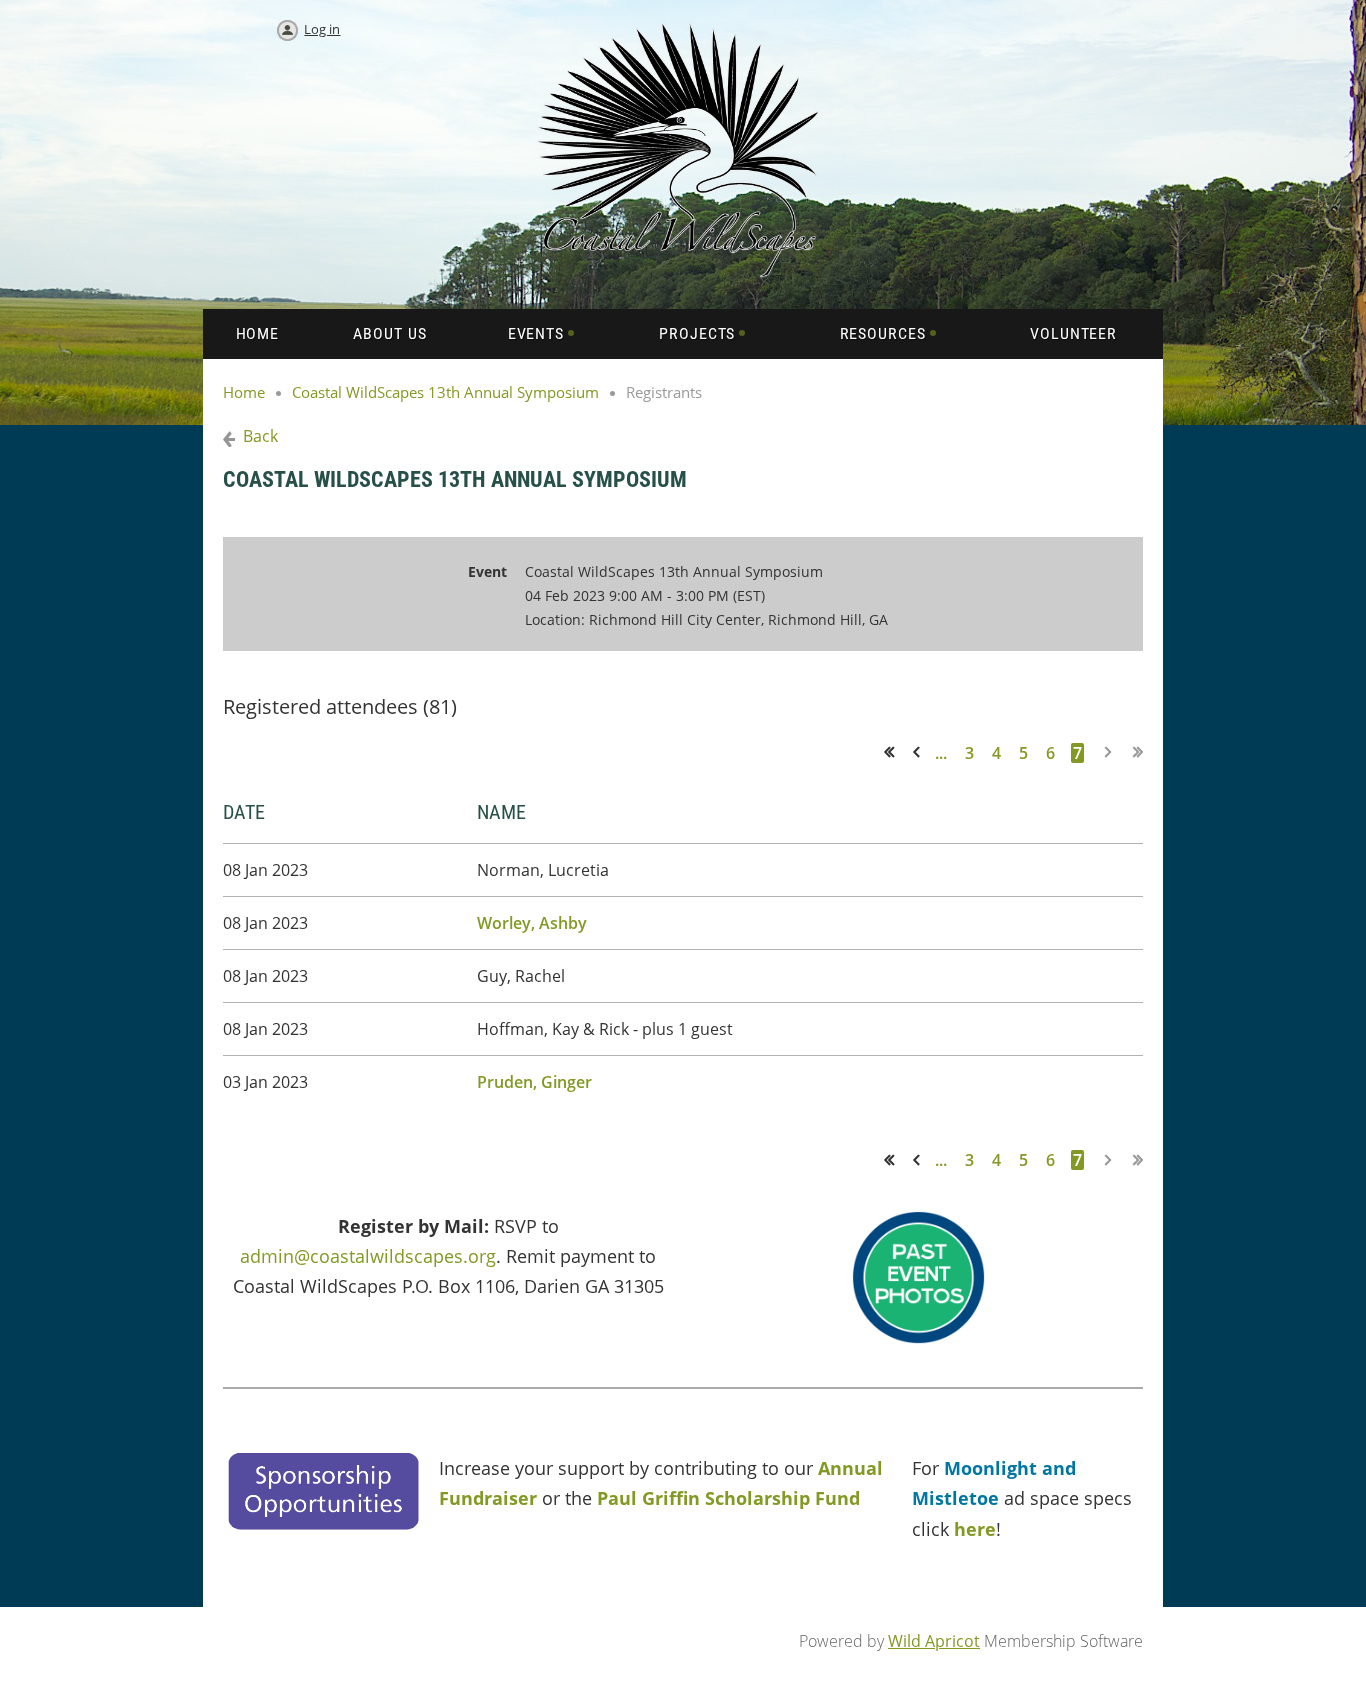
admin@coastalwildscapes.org (368, 1256)
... (941, 753)
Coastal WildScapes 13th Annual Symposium (445, 392)
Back (260, 436)
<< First (895, 752)
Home (244, 392)
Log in (322, 29)
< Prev (920, 752)
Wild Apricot (934, 1641)
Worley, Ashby (532, 923)
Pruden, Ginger (534, 1082)
